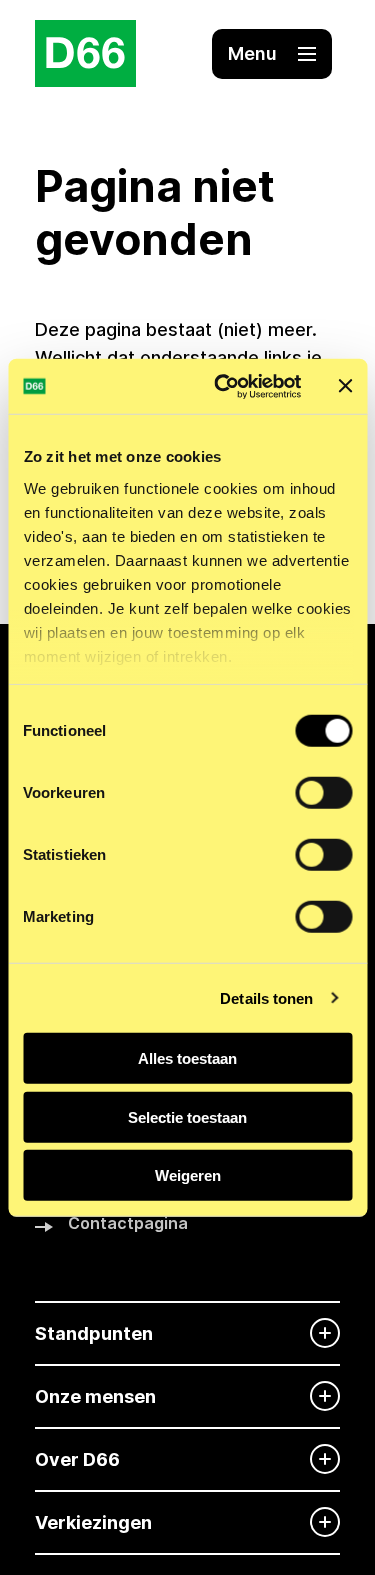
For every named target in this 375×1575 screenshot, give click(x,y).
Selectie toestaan (187, 1116)
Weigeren (188, 1175)
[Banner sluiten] (345, 386)
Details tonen (266, 997)
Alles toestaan (187, 1058)
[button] (272, 54)
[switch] (323, 793)
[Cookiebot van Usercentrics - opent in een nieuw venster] (223, 386)
